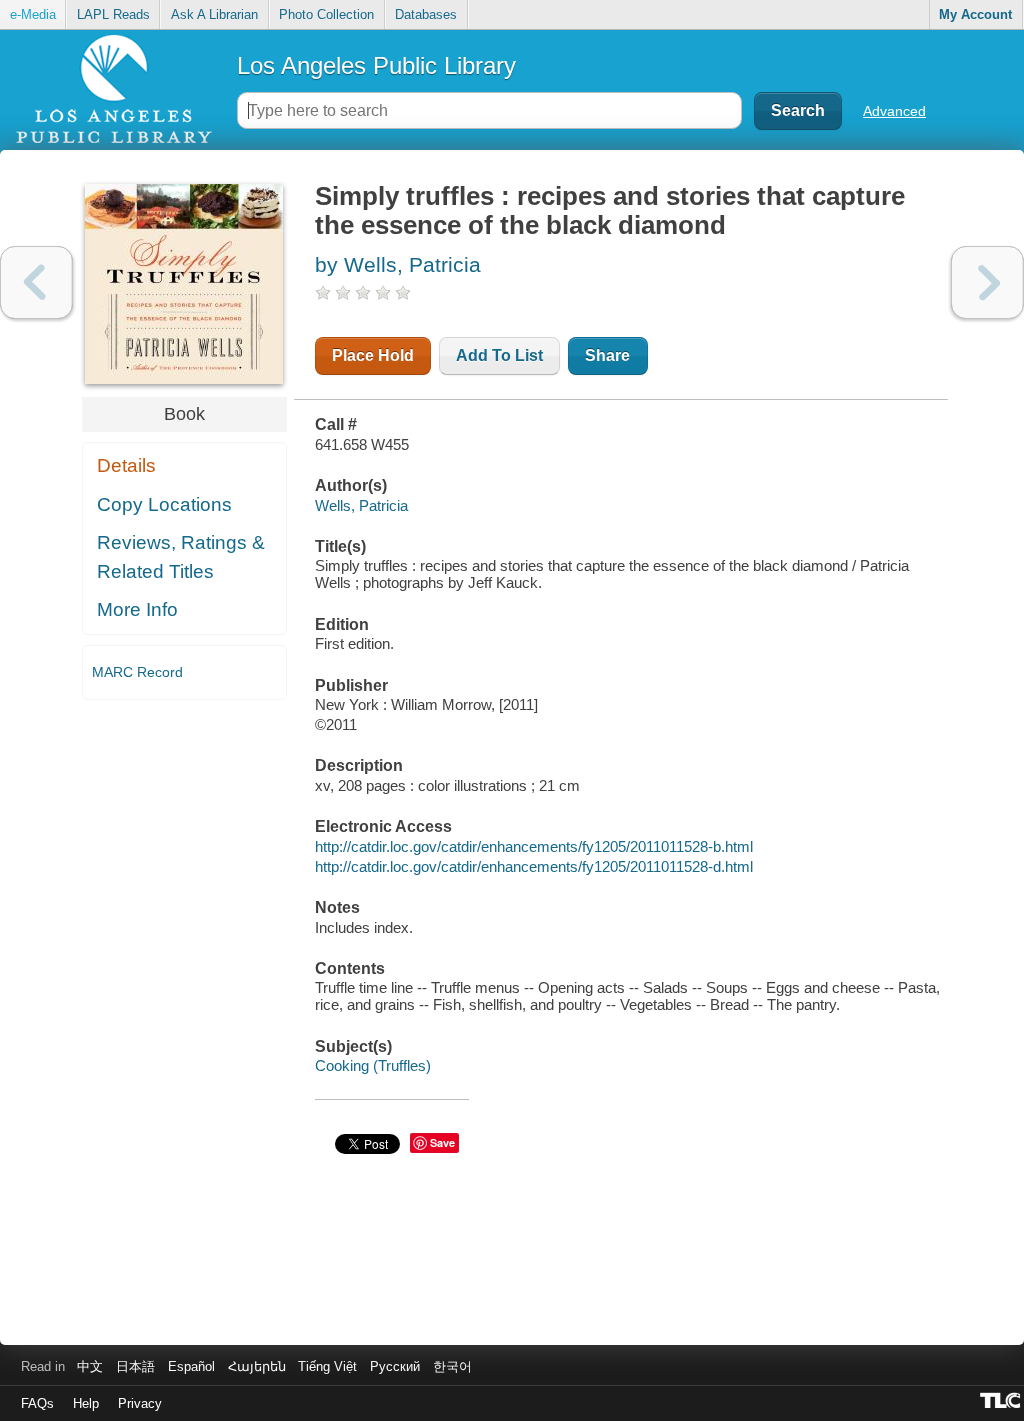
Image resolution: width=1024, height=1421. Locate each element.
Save (442, 1142)
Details (126, 465)
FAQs (37, 1403)
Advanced (894, 111)
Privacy (140, 1403)
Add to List (499, 355)
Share (607, 355)
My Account (975, 14)
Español (191, 1366)
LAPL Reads (113, 14)
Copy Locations (164, 504)
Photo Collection (326, 14)
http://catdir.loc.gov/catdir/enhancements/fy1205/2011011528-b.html (534, 846)
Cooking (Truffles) (373, 1065)
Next (987, 282)
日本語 (135, 1366)
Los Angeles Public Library (376, 65)
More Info (137, 609)
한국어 (452, 1366)
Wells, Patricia (361, 505)
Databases (426, 14)
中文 (90, 1366)
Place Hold (373, 355)
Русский (395, 1366)
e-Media (33, 14)
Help (86, 1403)
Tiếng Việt (327, 1366)
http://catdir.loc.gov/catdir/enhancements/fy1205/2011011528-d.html (534, 866)
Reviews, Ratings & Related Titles (181, 557)
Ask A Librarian (214, 14)
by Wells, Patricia (398, 264)
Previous (36, 282)
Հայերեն (257, 1366)
